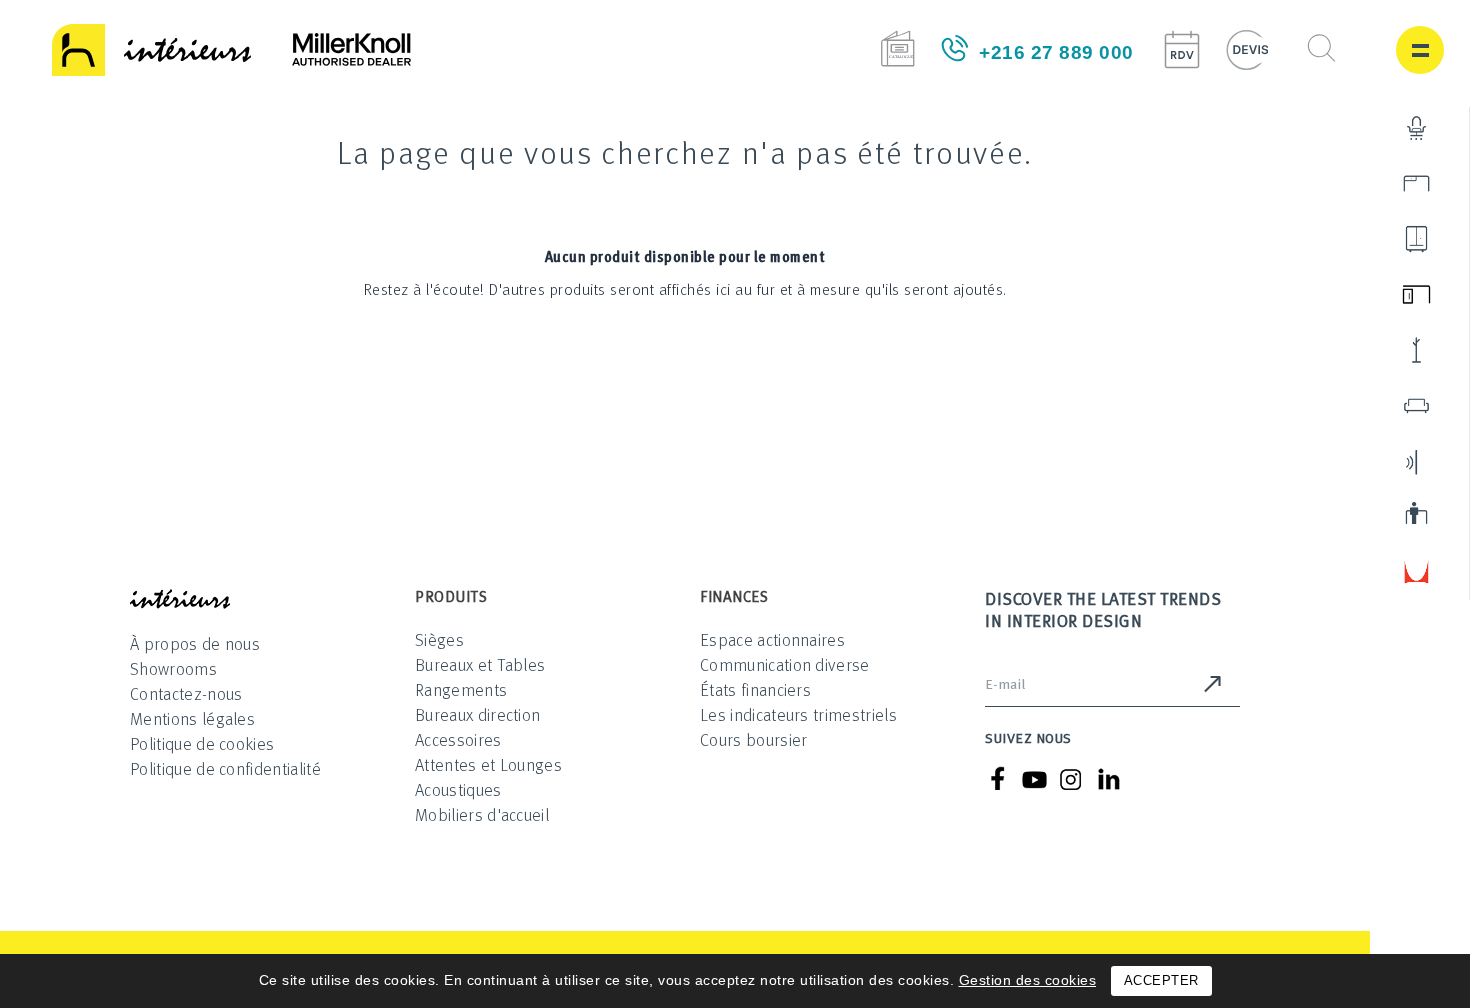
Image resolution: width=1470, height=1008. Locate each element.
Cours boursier (753, 739)
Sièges (439, 639)
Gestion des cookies (1028, 980)
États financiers (755, 689)
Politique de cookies (202, 743)
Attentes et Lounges (488, 764)
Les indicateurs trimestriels (798, 714)
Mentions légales (192, 718)
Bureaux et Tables (480, 664)
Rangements (461, 689)
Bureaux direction (477, 714)
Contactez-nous (186, 693)
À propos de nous (195, 643)
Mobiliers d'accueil (482, 814)
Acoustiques (458, 789)
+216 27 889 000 (1056, 52)
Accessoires (458, 739)
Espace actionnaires (772, 639)
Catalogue (897, 48)
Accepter (1161, 980)
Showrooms (173, 668)
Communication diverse (785, 664)
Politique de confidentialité (225, 768)
